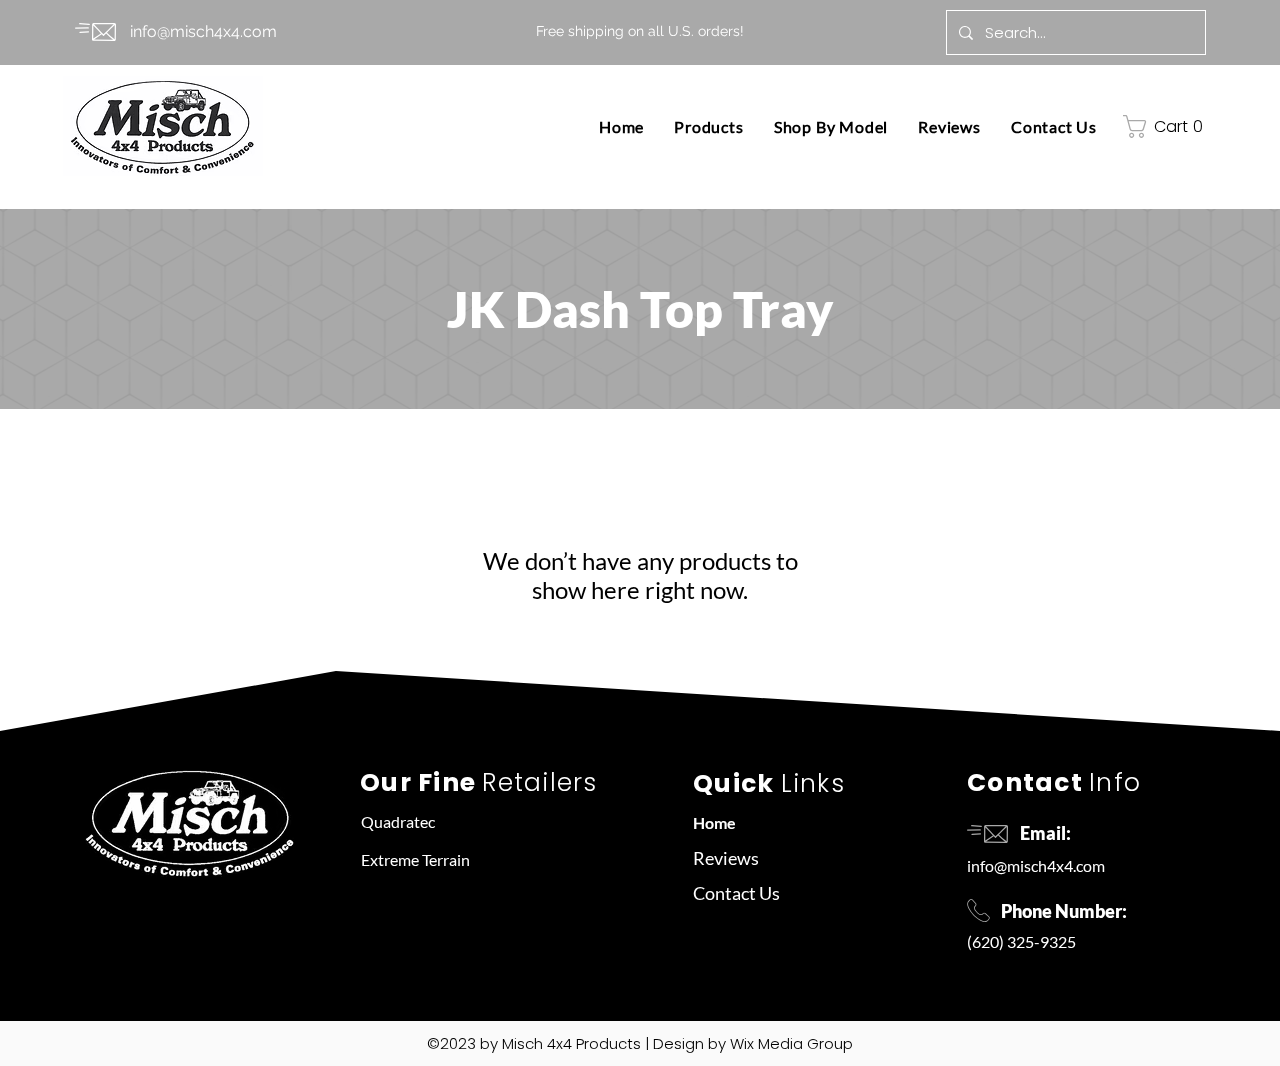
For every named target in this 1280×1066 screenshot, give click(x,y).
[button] (708, 126)
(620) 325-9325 (1021, 941)
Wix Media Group (791, 1043)
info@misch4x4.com (1036, 865)
